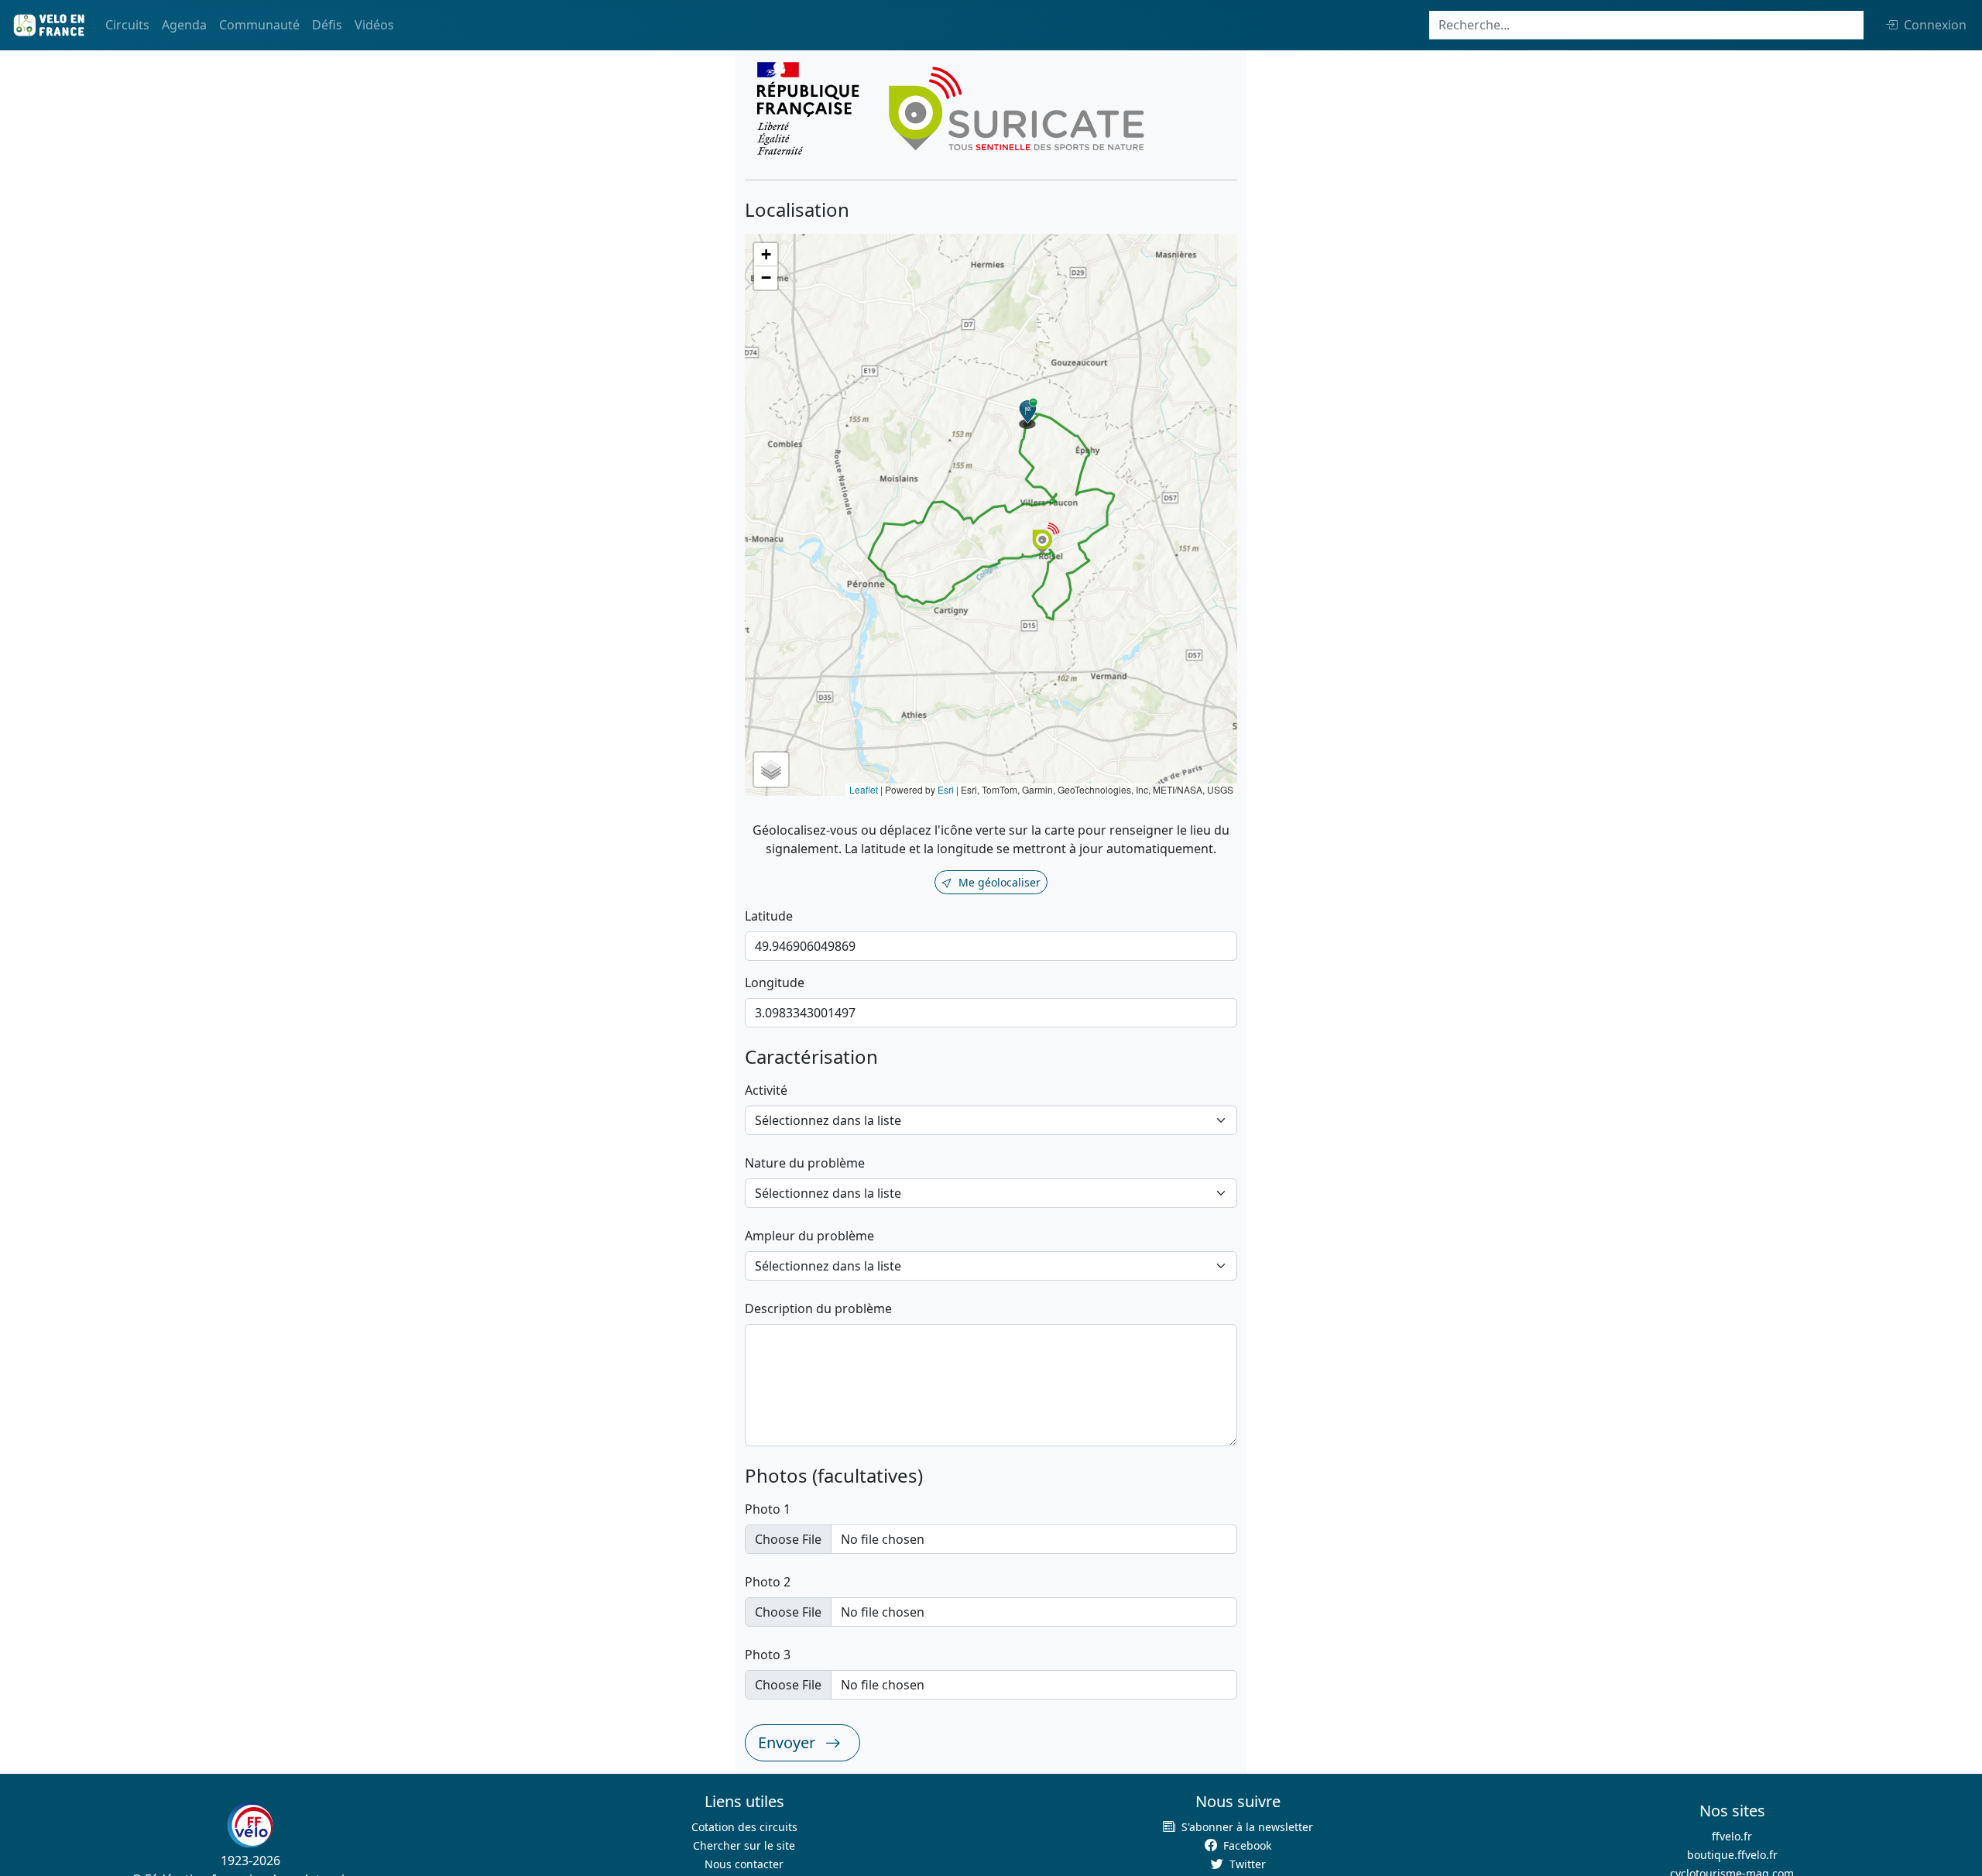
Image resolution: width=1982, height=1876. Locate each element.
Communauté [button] (259, 25)
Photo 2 (768, 1582)
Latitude (769, 916)
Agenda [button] (184, 25)
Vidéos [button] (374, 25)
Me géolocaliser (1000, 882)
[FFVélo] (250, 1825)
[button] (1028, 413)
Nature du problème (805, 1163)
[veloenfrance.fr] (48, 25)
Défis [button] (327, 25)
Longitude (775, 983)
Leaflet (864, 789)
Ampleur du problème (809, 1236)
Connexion (1935, 25)
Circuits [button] (127, 25)
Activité (766, 1090)
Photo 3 (768, 1655)
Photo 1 (768, 1509)
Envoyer (789, 1742)
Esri (946, 789)
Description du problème (818, 1308)
